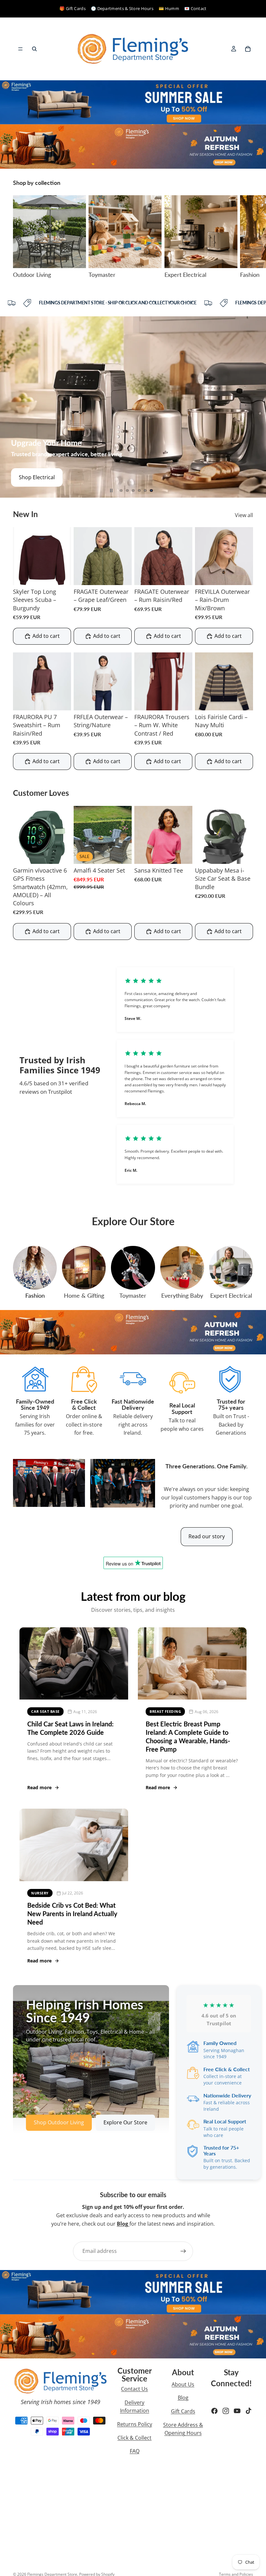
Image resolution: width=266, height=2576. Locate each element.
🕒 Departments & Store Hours (122, 8)
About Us (183, 2384)
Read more (39, 1787)
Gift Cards (183, 2411)
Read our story (207, 1536)
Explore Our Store (125, 2122)
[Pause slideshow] (111, 491)
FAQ (135, 2451)
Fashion (35, 1295)
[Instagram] (226, 2411)
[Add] (122, 854)
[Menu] (20, 49)
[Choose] (61, 575)
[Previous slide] (10, 407)
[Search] (34, 49)
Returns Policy (135, 2424)
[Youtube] (237, 2411)
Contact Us (134, 2389)
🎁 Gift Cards (73, 8)
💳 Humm (169, 8)
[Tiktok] (248, 2411)
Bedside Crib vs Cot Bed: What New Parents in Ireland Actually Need (72, 1914)
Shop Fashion (35, 477)
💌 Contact (195, 8)
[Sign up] (183, 2251)
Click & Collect (134, 2438)
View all (244, 515)
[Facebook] (214, 2411)
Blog (183, 2398)
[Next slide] (246, 237)
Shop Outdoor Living (59, 2122)
